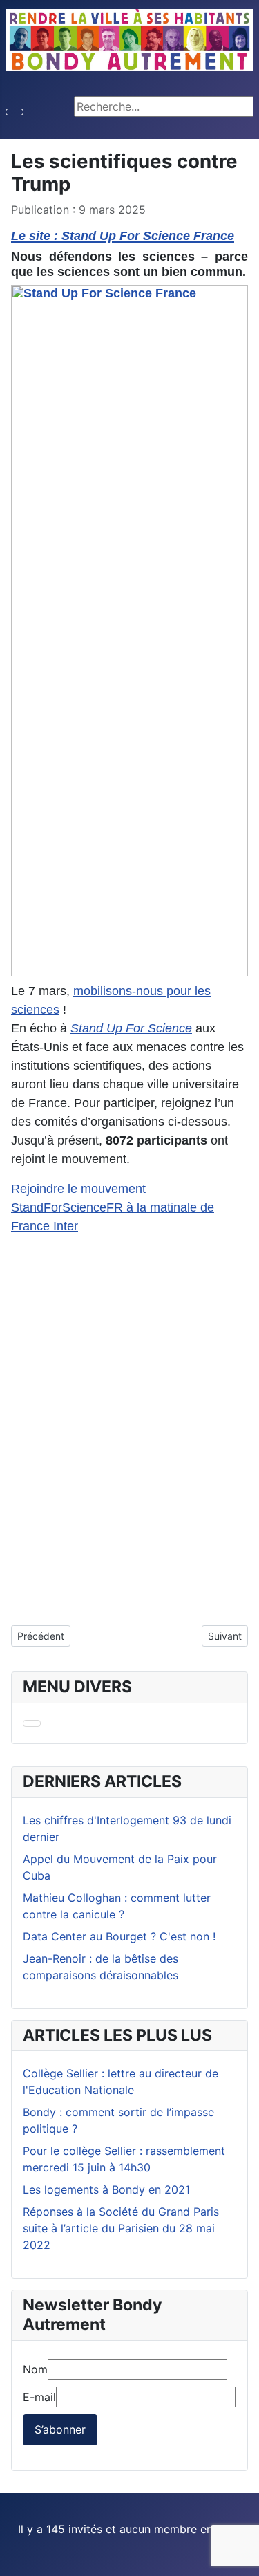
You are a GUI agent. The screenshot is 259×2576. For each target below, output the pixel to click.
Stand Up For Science (131, 1028)
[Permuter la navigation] (15, 112)
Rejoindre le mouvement (78, 1189)
